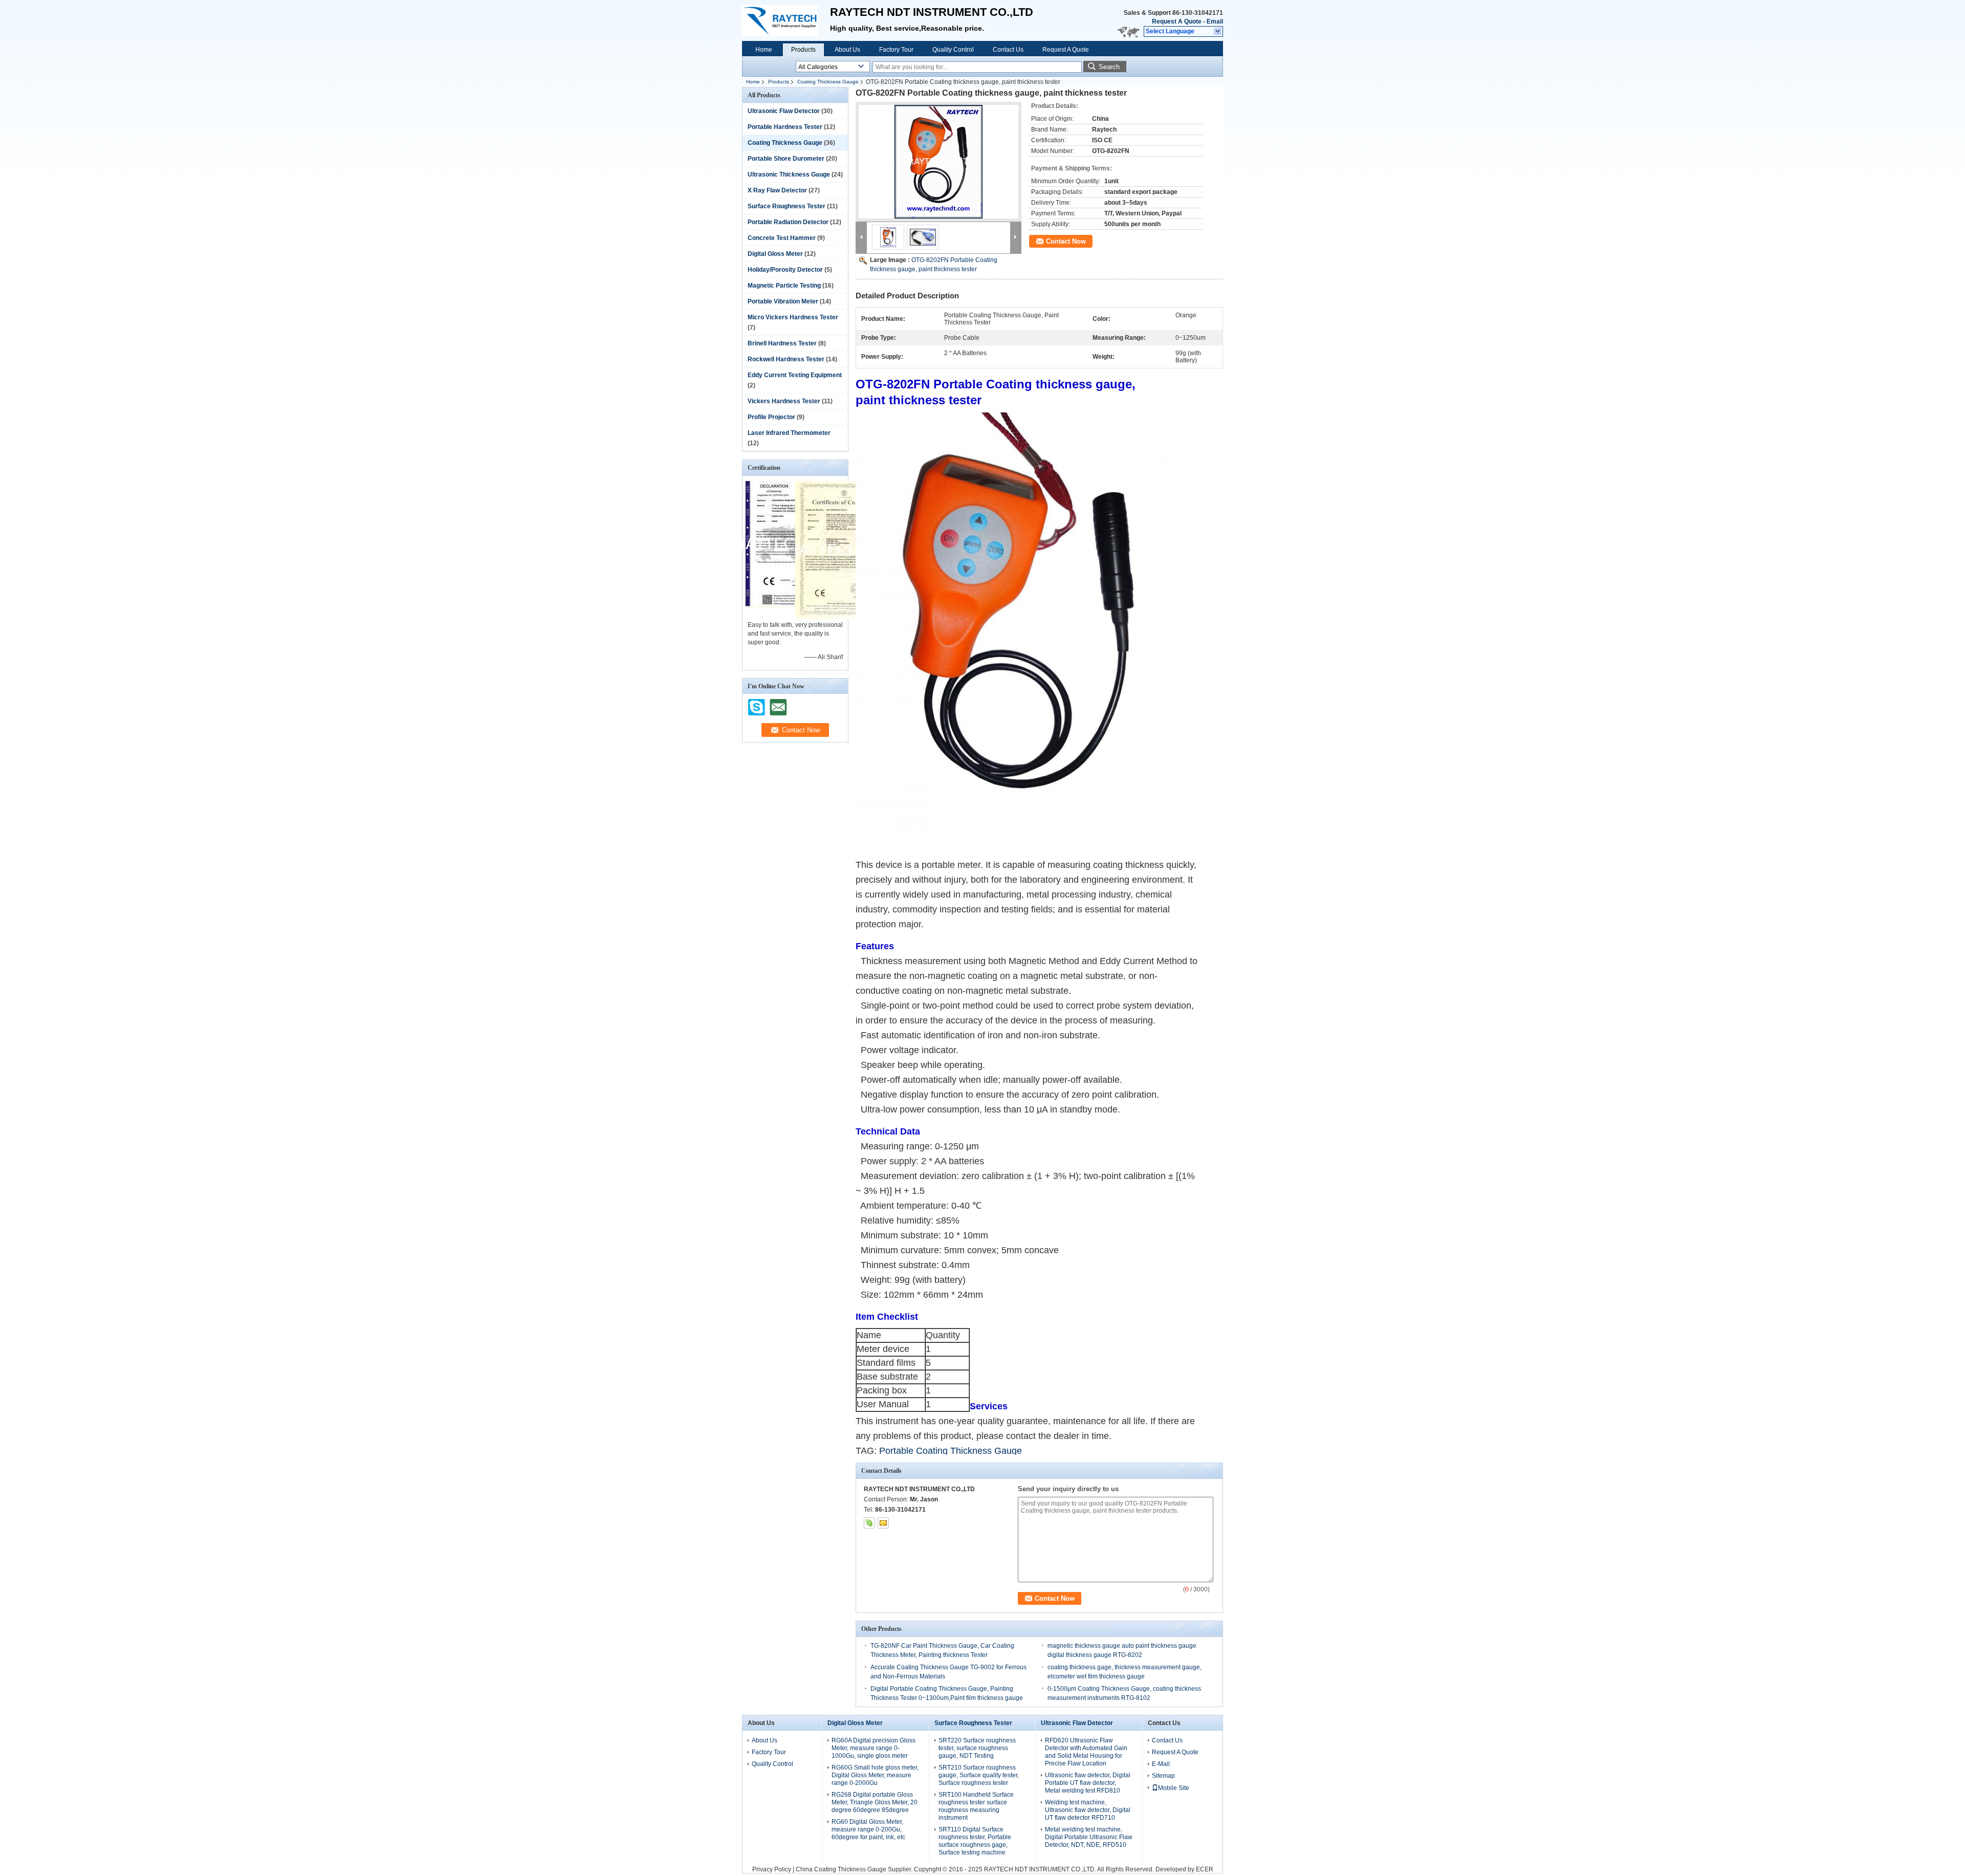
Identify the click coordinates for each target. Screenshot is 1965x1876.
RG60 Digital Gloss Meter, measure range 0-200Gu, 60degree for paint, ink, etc (868, 1829)
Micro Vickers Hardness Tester (793, 317)
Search (1109, 67)
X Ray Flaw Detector (777, 190)
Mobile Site (1174, 1788)
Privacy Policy (772, 1869)
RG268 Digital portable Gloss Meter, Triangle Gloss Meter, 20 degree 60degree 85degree (875, 1802)
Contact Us (1008, 50)
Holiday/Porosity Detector (785, 270)
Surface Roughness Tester (787, 206)
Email (1215, 21)
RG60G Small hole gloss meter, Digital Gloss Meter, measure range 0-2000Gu (875, 1775)
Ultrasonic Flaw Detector (784, 111)
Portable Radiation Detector (788, 222)
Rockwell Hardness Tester (786, 359)
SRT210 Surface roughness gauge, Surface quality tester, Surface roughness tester (979, 1775)
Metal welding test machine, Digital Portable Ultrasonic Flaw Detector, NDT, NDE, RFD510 (1089, 1837)
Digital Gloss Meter (775, 254)
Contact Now (1066, 241)
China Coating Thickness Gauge (841, 1869)
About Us (847, 50)
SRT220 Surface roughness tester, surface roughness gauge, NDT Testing (977, 1748)
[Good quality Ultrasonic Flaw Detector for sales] (790, 605)
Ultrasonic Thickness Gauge (789, 174)
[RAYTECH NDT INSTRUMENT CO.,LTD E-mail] (883, 1523)
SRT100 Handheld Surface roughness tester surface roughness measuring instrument (976, 1806)
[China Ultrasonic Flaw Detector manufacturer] (786, 20)
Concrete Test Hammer (782, 238)
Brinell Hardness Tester (782, 343)
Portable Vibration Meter (783, 301)
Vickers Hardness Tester (784, 401)
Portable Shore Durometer (786, 159)
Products (803, 50)
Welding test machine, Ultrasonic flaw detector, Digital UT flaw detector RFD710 (1088, 1810)
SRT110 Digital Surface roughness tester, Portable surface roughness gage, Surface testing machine (975, 1841)
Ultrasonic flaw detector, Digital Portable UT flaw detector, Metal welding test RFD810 (1088, 1783)
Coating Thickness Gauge (828, 82)
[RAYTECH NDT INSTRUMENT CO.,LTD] (1218, 32)
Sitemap (1163, 1776)
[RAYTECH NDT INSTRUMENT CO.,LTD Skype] (869, 1523)
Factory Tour (896, 50)
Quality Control (953, 50)
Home (764, 50)
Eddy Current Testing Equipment (795, 375)
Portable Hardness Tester (785, 127)
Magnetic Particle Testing (784, 286)
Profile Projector (771, 417)
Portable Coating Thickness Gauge (951, 1451)
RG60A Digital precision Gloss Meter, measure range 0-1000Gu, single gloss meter (874, 1748)
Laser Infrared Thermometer (789, 433)
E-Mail (1161, 1764)
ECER (1205, 1869)
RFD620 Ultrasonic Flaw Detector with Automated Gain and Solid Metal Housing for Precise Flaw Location (1086, 1752)
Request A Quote (1177, 21)
